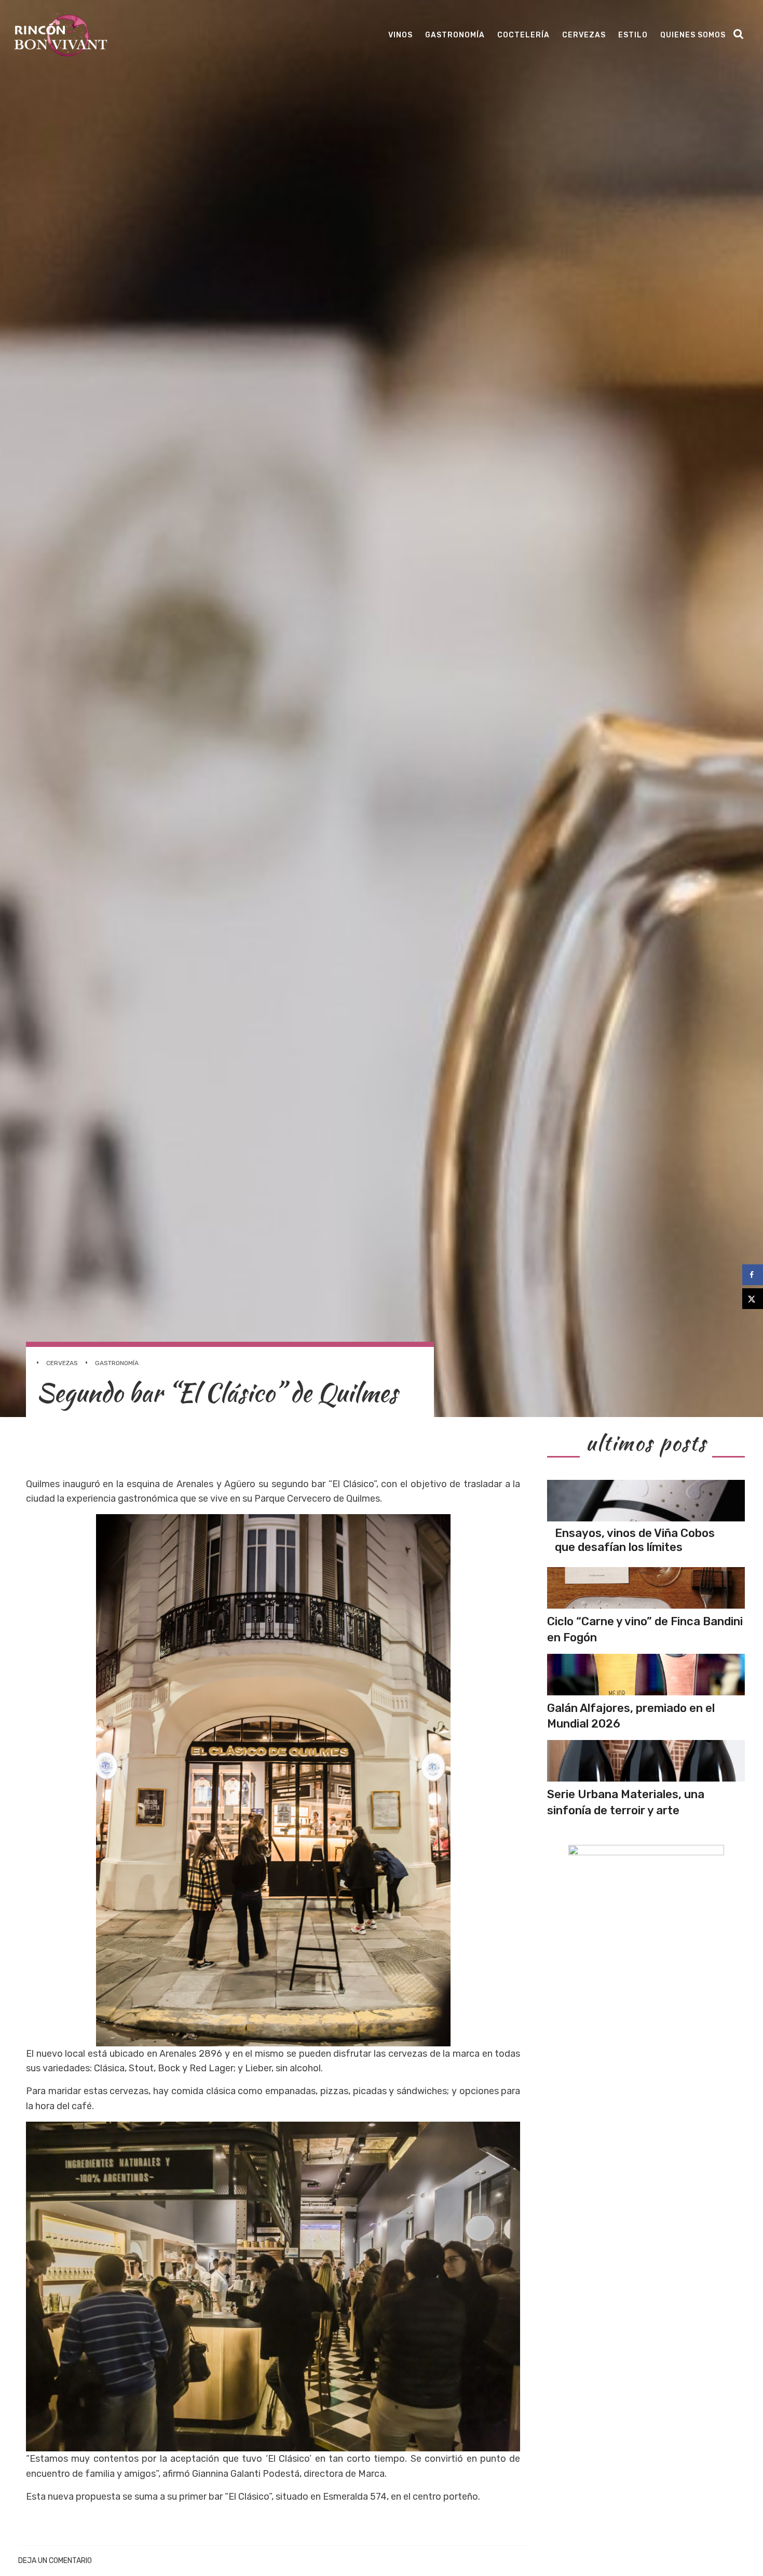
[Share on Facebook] (753, 1275)
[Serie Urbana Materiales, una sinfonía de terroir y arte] (646, 1761)
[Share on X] (753, 1299)
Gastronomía (455, 35)
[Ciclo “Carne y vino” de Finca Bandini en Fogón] (646, 1588)
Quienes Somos (693, 35)
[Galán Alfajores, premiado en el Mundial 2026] (646, 1675)
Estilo (633, 35)
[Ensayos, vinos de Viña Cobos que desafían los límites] (646, 1501)
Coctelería (523, 35)
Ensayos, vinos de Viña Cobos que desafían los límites (635, 1540)
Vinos (400, 35)
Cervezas (584, 35)
